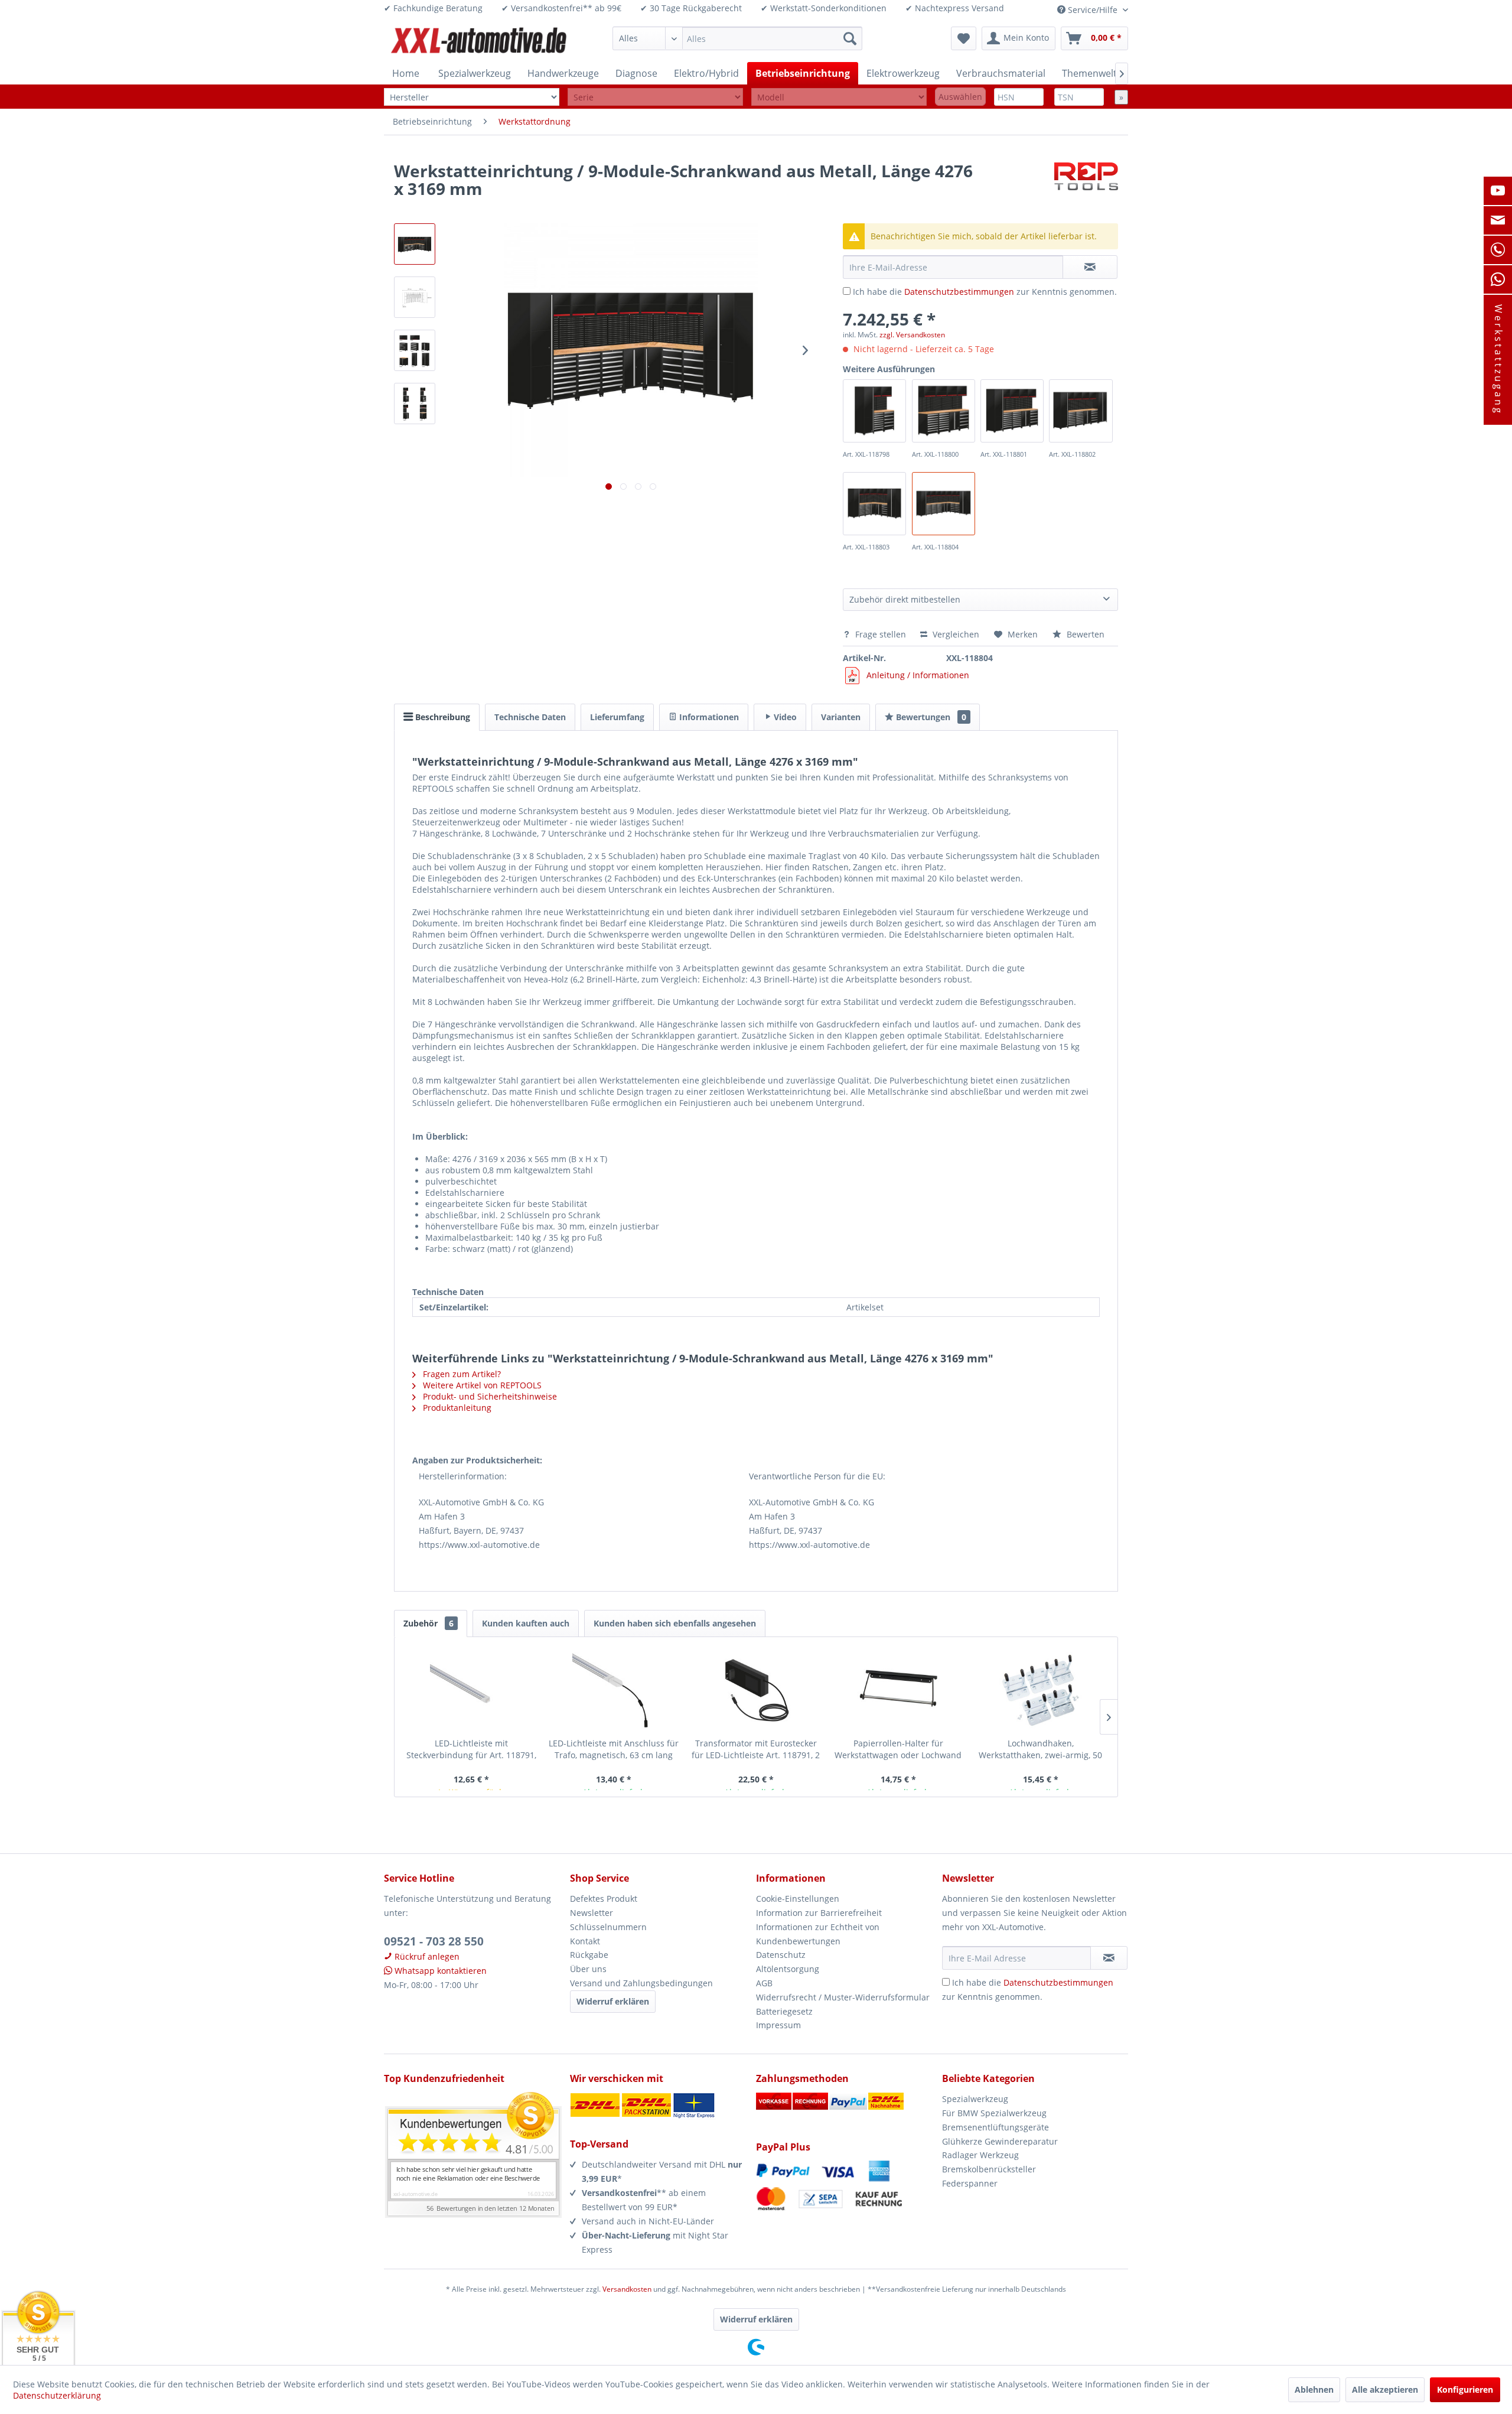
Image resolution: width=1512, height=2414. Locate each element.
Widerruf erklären (613, 2001)
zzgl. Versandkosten (912, 335)
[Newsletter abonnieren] (1109, 1958)
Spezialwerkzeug (975, 2099)
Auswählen (960, 97)
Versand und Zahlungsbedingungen (641, 1983)
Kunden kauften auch (526, 1623)
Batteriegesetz (784, 2011)
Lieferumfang (617, 717)
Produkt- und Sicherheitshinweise (489, 1396)
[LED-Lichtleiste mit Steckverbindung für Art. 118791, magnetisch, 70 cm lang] (472, 1690)
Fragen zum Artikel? (461, 1374)
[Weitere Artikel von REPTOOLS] (1086, 183)
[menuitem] (737, 38)
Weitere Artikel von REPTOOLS (481, 1385)
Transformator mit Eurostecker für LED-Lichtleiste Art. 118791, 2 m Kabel (756, 1749)
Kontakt (585, 1941)
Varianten (841, 717)
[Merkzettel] (964, 38)
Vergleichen (955, 634)
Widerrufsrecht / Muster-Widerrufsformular (843, 1997)
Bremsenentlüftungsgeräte (995, 2127)
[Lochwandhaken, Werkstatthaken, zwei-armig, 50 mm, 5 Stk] (1040, 1690)
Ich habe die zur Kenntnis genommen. (985, 292)
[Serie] (655, 97)
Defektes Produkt (604, 1899)
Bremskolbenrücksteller (989, 2169)
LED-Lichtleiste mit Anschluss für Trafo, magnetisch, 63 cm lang (614, 1749)
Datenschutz (781, 1955)
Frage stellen (881, 634)
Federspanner (970, 2183)
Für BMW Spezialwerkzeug (994, 2113)
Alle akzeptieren (1385, 2389)
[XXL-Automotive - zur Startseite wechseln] (479, 41)
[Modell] (839, 97)
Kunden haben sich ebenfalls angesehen (675, 1623)
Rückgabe (589, 1955)
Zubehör (428, 1623)
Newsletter (592, 1913)
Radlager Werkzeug (980, 2155)
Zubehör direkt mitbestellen (905, 599)
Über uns (588, 1969)
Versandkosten (627, 2289)
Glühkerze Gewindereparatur (1000, 2141)
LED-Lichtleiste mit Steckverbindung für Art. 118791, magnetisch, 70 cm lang (471, 1749)
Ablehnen (1314, 2389)
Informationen (708, 717)
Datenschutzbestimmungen (959, 292)
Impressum (778, 2025)
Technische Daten (530, 717)
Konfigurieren (1465, 2389)
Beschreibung (441, 717)
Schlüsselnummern (608, 1927)
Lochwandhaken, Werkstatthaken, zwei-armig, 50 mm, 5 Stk (1040, 1749)
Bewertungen (930, 717)
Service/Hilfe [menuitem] (1093, 10)
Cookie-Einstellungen (798, 1899)
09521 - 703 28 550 (434, 1941)
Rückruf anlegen (426, 1956)
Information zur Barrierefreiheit (819, 1913)
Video (784, 717)
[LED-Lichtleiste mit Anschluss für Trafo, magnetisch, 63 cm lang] (614, 1690)
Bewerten (1084, 634)
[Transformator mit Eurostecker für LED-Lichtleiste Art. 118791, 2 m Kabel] (756, 1690)
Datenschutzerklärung (57, 2395)
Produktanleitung (456, 1408)
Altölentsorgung (788, 1969)
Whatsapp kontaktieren (439, 1971)
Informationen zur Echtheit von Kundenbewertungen (818, 1934)
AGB (764, 1983)
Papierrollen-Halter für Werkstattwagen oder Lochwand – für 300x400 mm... (898, 1749)
